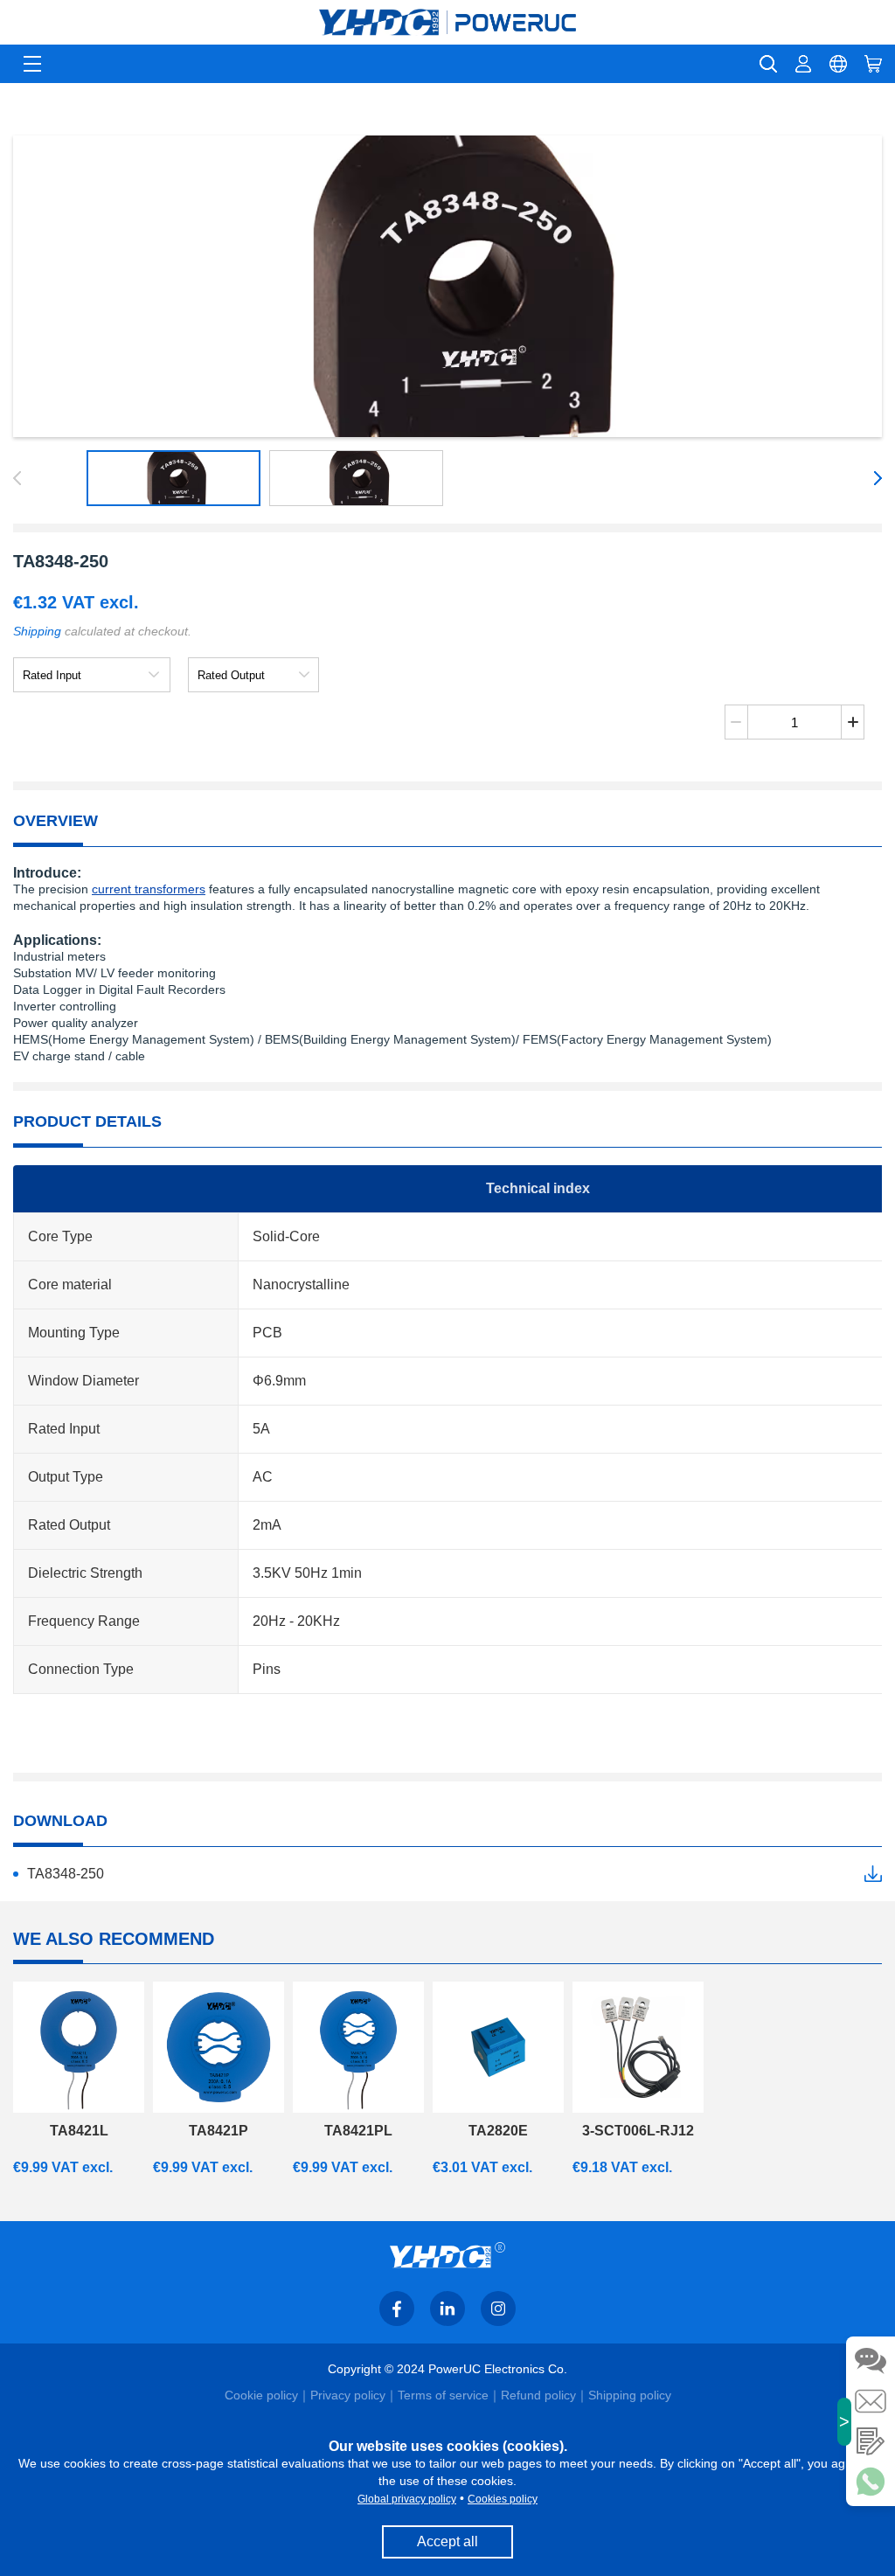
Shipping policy (630, 2395)
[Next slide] (875, 478)
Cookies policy (503, 2499)
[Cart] (873, 64)
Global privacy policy (407, 2499)
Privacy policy (348, 2395)
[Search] (768, 64)
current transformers (149, 889)
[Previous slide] (20, 478)
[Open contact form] (871, 2441)
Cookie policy (261, 2395)
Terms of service (443, 2395)
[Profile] (803, 64)
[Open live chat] (871, 2361)
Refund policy (538, 2395)
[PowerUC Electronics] (447, 22)
